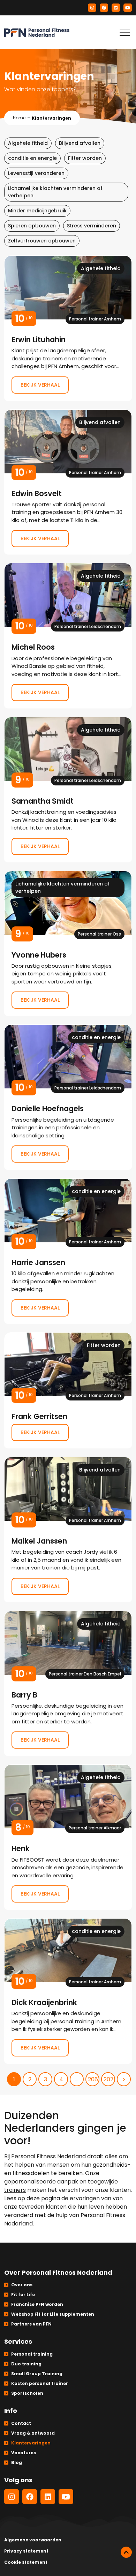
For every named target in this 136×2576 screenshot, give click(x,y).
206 (93, 2079)
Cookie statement (26, 2562)
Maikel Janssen (68, 1530)
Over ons (22, 2285)
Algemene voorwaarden (33, 2540)
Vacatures (24, 2453)
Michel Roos (68, 636)
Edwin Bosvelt (68, 482)
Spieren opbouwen (32, 226)
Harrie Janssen (68, 1251)
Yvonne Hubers (68, 944)
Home (19, 118)
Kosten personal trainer (40, 2383)
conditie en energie (32, 158)
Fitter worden (85, 158)
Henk (68, 1837)
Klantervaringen (31, 2443)
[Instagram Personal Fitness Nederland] (92, 8)
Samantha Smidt (68, 790)
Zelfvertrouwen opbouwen (42, 241)
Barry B (68, 1684)
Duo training (26, 2364)
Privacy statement (26, 2551)
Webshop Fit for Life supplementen (53, 2314)
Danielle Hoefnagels (68, 1097)
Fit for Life (23, 2295)
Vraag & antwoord (33, 2433)
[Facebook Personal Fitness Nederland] (104, 8)
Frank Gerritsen (68, 1390)
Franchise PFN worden (37, 2304)
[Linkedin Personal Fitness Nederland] (116, 8)
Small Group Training (37, 2374)
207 (109, 2079)
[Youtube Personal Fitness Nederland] (128, 8)
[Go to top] (126, 2552)
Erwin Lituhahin (68, 328)
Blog (17, 2462)
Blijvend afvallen (80, 143)
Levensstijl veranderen (36, 173)
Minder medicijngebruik (37, 211)
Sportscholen (27, 2393)
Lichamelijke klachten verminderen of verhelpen (55, 192)
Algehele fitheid (28, 143)
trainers (15, 2190)
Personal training (32, 2354)
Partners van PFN (31, 2324)
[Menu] (125, 32)
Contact (21, 2423)
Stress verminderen (92, 226)
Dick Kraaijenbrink (68, 1991)
